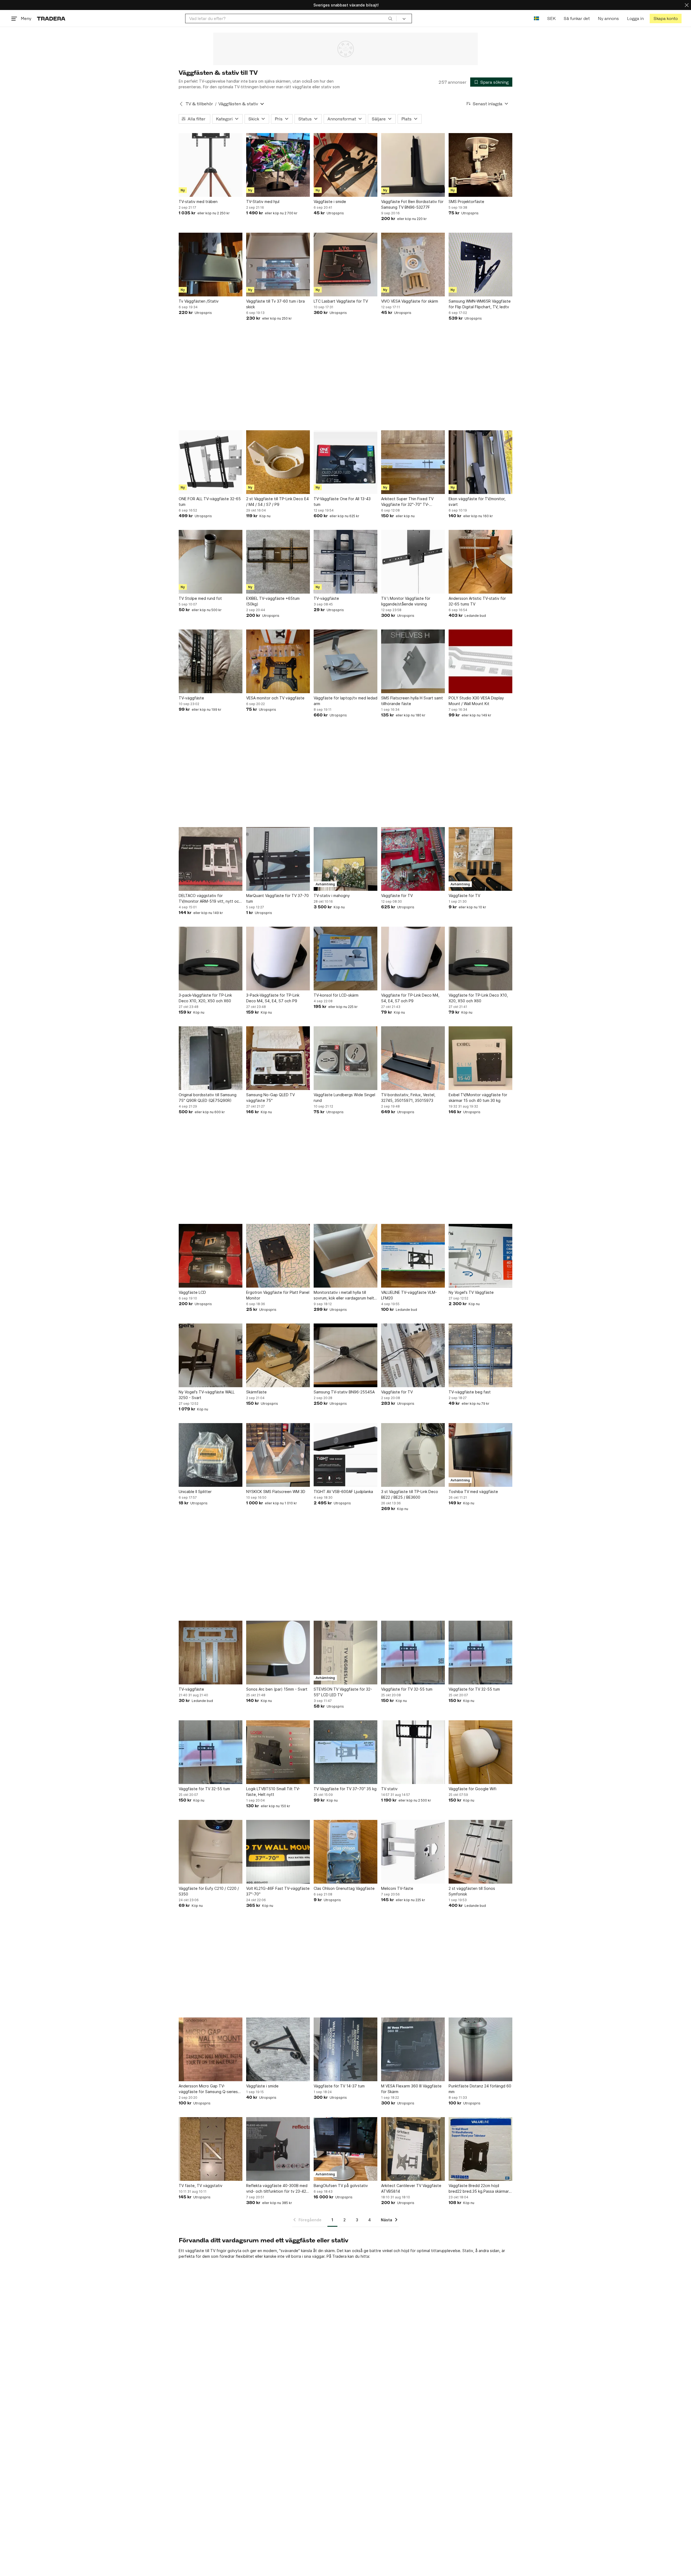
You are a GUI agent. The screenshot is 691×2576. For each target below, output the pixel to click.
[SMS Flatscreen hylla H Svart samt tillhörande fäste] (413, 661)
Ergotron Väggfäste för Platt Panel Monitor (278, 1295)
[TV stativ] (413, 1752)
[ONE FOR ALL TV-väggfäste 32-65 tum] (211, 462)
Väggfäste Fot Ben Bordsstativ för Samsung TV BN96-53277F (412, 204)
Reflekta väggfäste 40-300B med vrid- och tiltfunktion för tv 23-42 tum (277, 2189)
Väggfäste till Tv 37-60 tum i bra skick (275, 304)
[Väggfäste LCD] (211, 1256)
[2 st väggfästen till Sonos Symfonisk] (480, 1852)
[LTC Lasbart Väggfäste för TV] (345, 265)
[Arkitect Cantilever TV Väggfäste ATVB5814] (413, 2149)
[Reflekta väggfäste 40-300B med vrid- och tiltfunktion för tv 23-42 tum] (278, 2149)
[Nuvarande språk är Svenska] (536, 18)
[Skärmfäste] (278, 1355)
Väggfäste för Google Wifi (472, 1789)
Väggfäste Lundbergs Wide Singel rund (344, 1098)
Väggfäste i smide (330, 202)
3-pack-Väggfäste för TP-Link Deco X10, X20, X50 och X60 (205, 998)
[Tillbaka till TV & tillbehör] (181, 104)
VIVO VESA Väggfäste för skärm (410, 301)
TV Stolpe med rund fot (200, 598)
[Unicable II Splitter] (211, 1455)
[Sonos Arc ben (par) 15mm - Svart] (278, 1653)
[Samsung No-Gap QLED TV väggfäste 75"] (278, 1058)
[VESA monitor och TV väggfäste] (278, 661)
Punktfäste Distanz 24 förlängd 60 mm (480, 2089)
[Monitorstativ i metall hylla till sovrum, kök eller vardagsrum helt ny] (345, 1256)
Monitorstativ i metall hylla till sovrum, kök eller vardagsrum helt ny (344, 1295)
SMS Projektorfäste (466, 202)
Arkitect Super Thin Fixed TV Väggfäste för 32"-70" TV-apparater (407, 502)
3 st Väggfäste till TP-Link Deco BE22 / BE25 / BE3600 (410, 1494)
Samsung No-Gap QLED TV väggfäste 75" (270, 1098)
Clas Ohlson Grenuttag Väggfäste (344, 1888)
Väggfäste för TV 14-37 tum (339, 2086)
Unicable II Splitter (195, 1492)
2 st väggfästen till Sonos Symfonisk (472, 1891)
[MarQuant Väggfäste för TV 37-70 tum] (278, 859)
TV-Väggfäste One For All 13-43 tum (342, 502)
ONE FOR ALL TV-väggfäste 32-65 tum (210, 502)
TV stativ (389, 1789)
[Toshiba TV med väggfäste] (480, 1455)
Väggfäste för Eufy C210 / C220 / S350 (209, 1891)
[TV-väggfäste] (345, 562)
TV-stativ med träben (198, 202)
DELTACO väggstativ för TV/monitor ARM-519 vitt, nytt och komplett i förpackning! (210, 899)
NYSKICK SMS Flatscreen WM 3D (276, 1492)
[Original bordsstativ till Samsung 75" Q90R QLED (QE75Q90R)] (211, 1058)
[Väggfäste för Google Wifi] (480, 1752)
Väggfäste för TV (397, 896)
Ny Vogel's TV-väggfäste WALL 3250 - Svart (207, 1395)
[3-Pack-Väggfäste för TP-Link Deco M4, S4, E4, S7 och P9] (278, 959)
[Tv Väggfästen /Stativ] (211, 265)
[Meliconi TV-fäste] (413, 1852)
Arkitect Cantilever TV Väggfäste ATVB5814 (411, 2188)
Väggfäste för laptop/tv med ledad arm (345, 701)
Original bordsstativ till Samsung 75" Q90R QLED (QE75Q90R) (208, 1098)
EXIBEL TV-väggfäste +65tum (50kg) (273, 601)
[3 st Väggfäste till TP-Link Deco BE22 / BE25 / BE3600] (413, 1455)
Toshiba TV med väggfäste (473, 1492)
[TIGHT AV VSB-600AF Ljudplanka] (345, 1455)
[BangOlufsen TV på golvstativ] (345, 2149)
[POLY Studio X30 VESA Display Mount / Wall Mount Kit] (480, 661)
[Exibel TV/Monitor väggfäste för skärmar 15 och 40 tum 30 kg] (480, 1058)
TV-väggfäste (326, 598)
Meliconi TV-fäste (397, 1888)
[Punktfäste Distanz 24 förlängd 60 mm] (480, 2049)
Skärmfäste (256, 1392)
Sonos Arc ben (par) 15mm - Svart (277, 1689)
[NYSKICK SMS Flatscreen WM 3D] (278, 1455)
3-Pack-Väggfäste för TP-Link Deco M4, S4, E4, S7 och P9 (273, 998)
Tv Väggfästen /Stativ (199, 301)
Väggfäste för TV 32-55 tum (407, 1689)
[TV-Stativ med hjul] (278, 165)
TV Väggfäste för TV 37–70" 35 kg (345, 1789)
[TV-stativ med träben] (211, 165)
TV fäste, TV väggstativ (201, 2186)
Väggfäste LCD (192, 1292)
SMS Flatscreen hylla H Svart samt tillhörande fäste (412, 701)
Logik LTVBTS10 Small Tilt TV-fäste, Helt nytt (273, 1792)
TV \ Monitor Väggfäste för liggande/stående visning (406, 601)
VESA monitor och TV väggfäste (275, 698)
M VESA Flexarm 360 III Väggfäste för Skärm (411, 2089)
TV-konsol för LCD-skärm (336, 995)
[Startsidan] (51, 18)
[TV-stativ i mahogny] (345, 859)
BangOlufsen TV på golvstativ (341, 2186)
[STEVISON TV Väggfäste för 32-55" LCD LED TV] (345, 1653)
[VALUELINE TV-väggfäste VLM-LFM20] (413, 1256)
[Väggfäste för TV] (413, 859)
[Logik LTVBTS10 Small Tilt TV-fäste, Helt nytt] (278, 1752)
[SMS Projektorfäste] (480, 165)
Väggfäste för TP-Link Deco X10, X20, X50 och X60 (478, 998)
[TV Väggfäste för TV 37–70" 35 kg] (345, 1752)
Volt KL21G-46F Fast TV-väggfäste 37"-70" (278, 1891)
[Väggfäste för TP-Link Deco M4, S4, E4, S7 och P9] (413, 959)
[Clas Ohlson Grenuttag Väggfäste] (345, 1852)
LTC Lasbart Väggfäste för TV (341, 301)
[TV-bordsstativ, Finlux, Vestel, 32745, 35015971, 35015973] (413, 1058)
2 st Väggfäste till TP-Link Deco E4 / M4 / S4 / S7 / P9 (277, 502)
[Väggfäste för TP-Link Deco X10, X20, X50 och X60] (480, 959)
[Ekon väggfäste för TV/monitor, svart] (480, 462)
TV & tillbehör (199, 104)
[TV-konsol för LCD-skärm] (345, 959)
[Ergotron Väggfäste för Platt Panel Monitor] (278, 1256)
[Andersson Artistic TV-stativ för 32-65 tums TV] (480, 562)
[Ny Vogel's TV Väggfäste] (480, 1256)
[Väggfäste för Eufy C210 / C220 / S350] (211, 1852)
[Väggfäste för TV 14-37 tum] (345, 2049)
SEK (551, 18)
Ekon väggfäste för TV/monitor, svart (477, 502)
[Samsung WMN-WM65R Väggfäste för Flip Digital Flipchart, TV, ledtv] (480, 265)
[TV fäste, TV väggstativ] (211, 2149)
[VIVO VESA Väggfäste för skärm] (413, 265)
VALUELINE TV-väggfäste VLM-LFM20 (409, 1295)
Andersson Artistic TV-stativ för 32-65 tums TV (477, 601)
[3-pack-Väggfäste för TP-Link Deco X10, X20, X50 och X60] (211, 959)
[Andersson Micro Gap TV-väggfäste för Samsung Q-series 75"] (211, 2049)
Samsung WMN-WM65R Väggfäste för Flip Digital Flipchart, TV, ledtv (480, 304)
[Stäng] (687, 5)
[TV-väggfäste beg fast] (480, 1355)
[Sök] (390, 18)
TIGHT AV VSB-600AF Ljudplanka (343, 1492)
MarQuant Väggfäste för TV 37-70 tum (277, 898)
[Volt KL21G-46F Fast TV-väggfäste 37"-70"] (278, 1852)
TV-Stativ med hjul (263, 202)
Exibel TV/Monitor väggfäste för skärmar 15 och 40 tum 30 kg (478, 1098)
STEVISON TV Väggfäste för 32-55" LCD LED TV (343, 1692)
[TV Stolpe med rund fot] (211, 562)
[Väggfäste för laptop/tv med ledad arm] (345, 661)
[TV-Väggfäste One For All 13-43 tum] (345, 462)
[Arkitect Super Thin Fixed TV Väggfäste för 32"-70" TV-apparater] (413, 462)
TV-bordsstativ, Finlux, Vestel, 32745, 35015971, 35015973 (408, 1098)
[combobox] (291, 18)
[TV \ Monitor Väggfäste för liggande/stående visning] (413, 562)
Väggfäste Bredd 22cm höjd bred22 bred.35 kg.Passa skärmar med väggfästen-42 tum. (479, 2189)
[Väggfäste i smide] (345, 165)
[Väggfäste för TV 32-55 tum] (413, 1653)
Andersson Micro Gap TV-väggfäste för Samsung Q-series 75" (208, 2089)
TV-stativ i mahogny (332, 896)
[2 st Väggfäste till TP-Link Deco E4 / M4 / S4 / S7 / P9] (278, 462)
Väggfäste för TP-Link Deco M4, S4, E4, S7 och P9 (410, 998)
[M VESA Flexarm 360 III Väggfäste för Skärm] (413, 2049)
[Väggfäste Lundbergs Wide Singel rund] (345, 1058)
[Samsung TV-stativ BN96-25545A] (345, 1355)
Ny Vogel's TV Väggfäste (471, 1292)
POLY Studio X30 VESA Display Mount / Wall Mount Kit (476, 701)
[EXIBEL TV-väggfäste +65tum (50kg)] (278, 562)
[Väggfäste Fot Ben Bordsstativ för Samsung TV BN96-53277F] (413, 165)
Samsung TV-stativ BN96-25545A (344, 1392)
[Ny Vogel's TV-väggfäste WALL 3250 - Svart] (211, 1355)
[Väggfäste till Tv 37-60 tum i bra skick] (278, 265)
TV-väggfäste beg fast (470, 1392)
